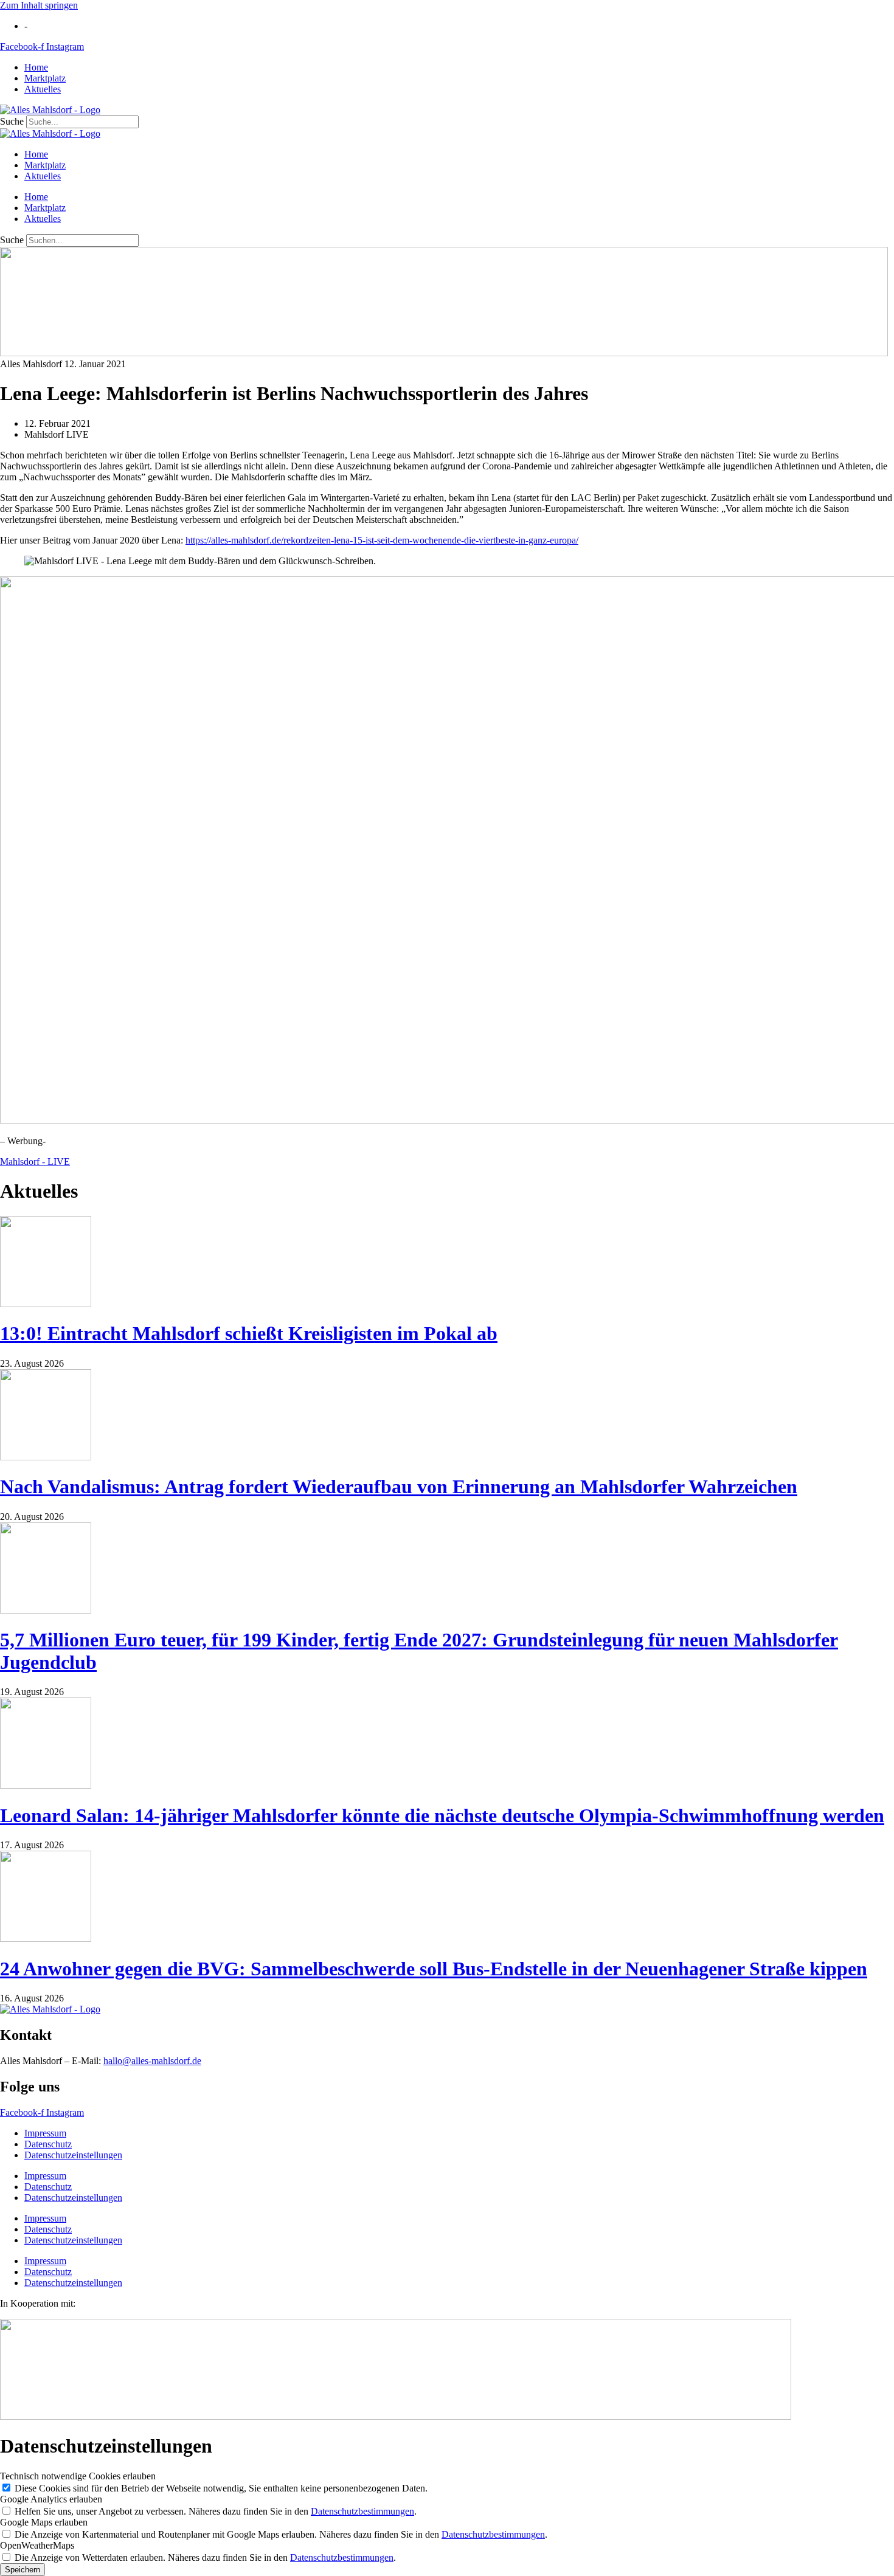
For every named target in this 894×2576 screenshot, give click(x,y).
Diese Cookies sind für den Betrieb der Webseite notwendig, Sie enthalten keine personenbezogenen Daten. (221, 2488)
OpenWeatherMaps (37, 2545)
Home (36, 67)
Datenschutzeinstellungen (73, 2155)
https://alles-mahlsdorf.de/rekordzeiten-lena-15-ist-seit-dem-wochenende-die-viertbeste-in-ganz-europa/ (382, 540)
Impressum (45, 2133)
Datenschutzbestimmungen (362, 2511)
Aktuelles (43, 89)
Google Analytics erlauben (51, 2499)
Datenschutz (48, 2144)
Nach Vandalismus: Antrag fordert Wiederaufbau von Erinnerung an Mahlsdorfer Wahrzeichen (399, 1487)
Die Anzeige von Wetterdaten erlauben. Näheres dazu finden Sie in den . (205, 2557)
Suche (12, 121)
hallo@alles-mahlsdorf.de (152, 2061)
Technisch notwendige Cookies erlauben (78, 2476)
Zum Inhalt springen (39, 5)
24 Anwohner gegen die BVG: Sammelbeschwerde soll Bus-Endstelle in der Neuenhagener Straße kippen (434, 1969)
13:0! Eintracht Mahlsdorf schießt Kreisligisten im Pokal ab (249, 1333)
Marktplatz (45, 78)
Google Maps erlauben (44, 2522)
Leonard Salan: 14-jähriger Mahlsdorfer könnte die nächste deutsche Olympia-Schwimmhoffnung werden (442, 1815)
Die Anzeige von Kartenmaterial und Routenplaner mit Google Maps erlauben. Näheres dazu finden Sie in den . (281, 2534)
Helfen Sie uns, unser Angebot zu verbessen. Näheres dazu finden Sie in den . (216, 2511)
